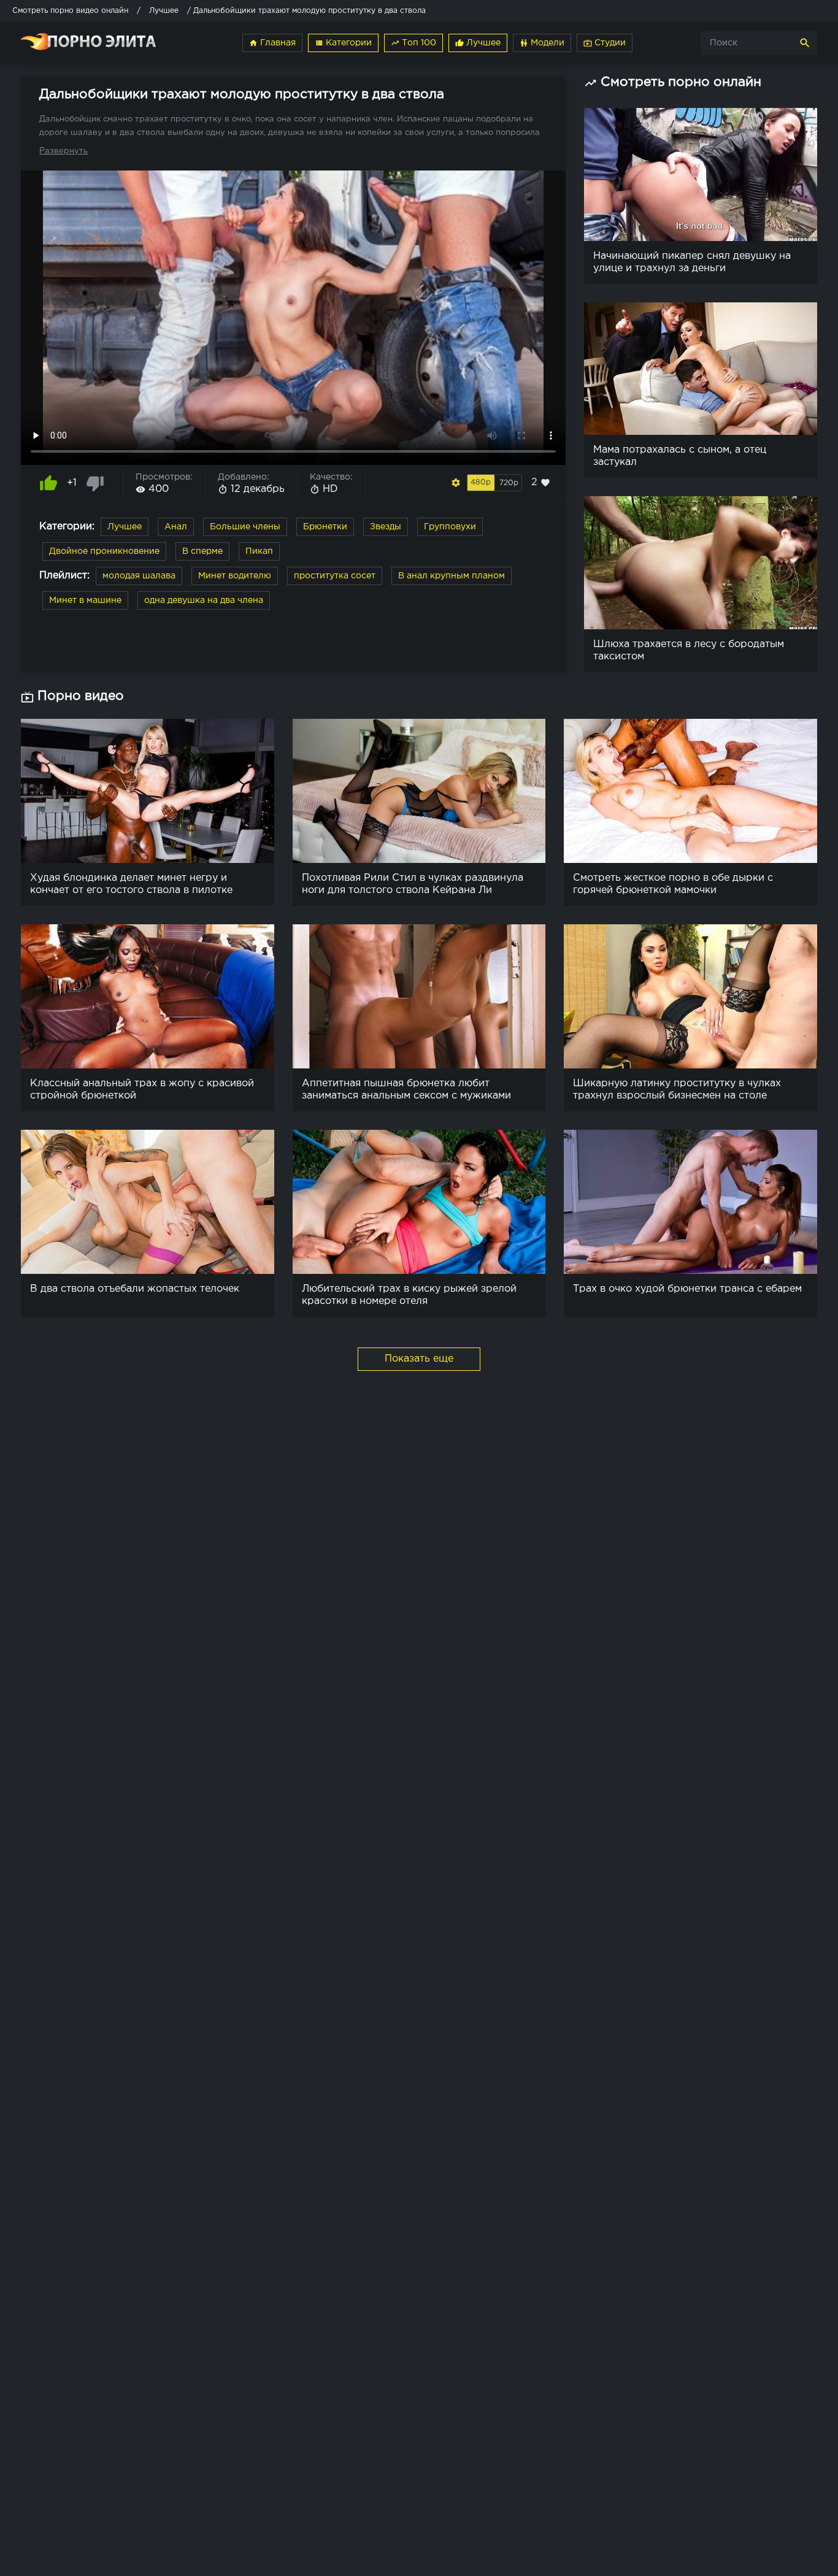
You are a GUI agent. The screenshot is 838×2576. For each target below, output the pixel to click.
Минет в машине (85, 600)
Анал (176, 527)
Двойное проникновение (104, 551)
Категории (343, 43)
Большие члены (245, 527)
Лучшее (478, 43)
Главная (272, 43)
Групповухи (450, 527)
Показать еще (419, 1359)
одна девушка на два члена (204, 600)
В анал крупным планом (452, 576)
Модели (542, 43)
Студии (605, 43)
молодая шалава (139, 576)
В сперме (202, 551)
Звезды (386, 527)
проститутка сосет (335, 576)
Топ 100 (413, 43)
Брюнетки (325, 527)
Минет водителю (235, 576)
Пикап (259, 551)
